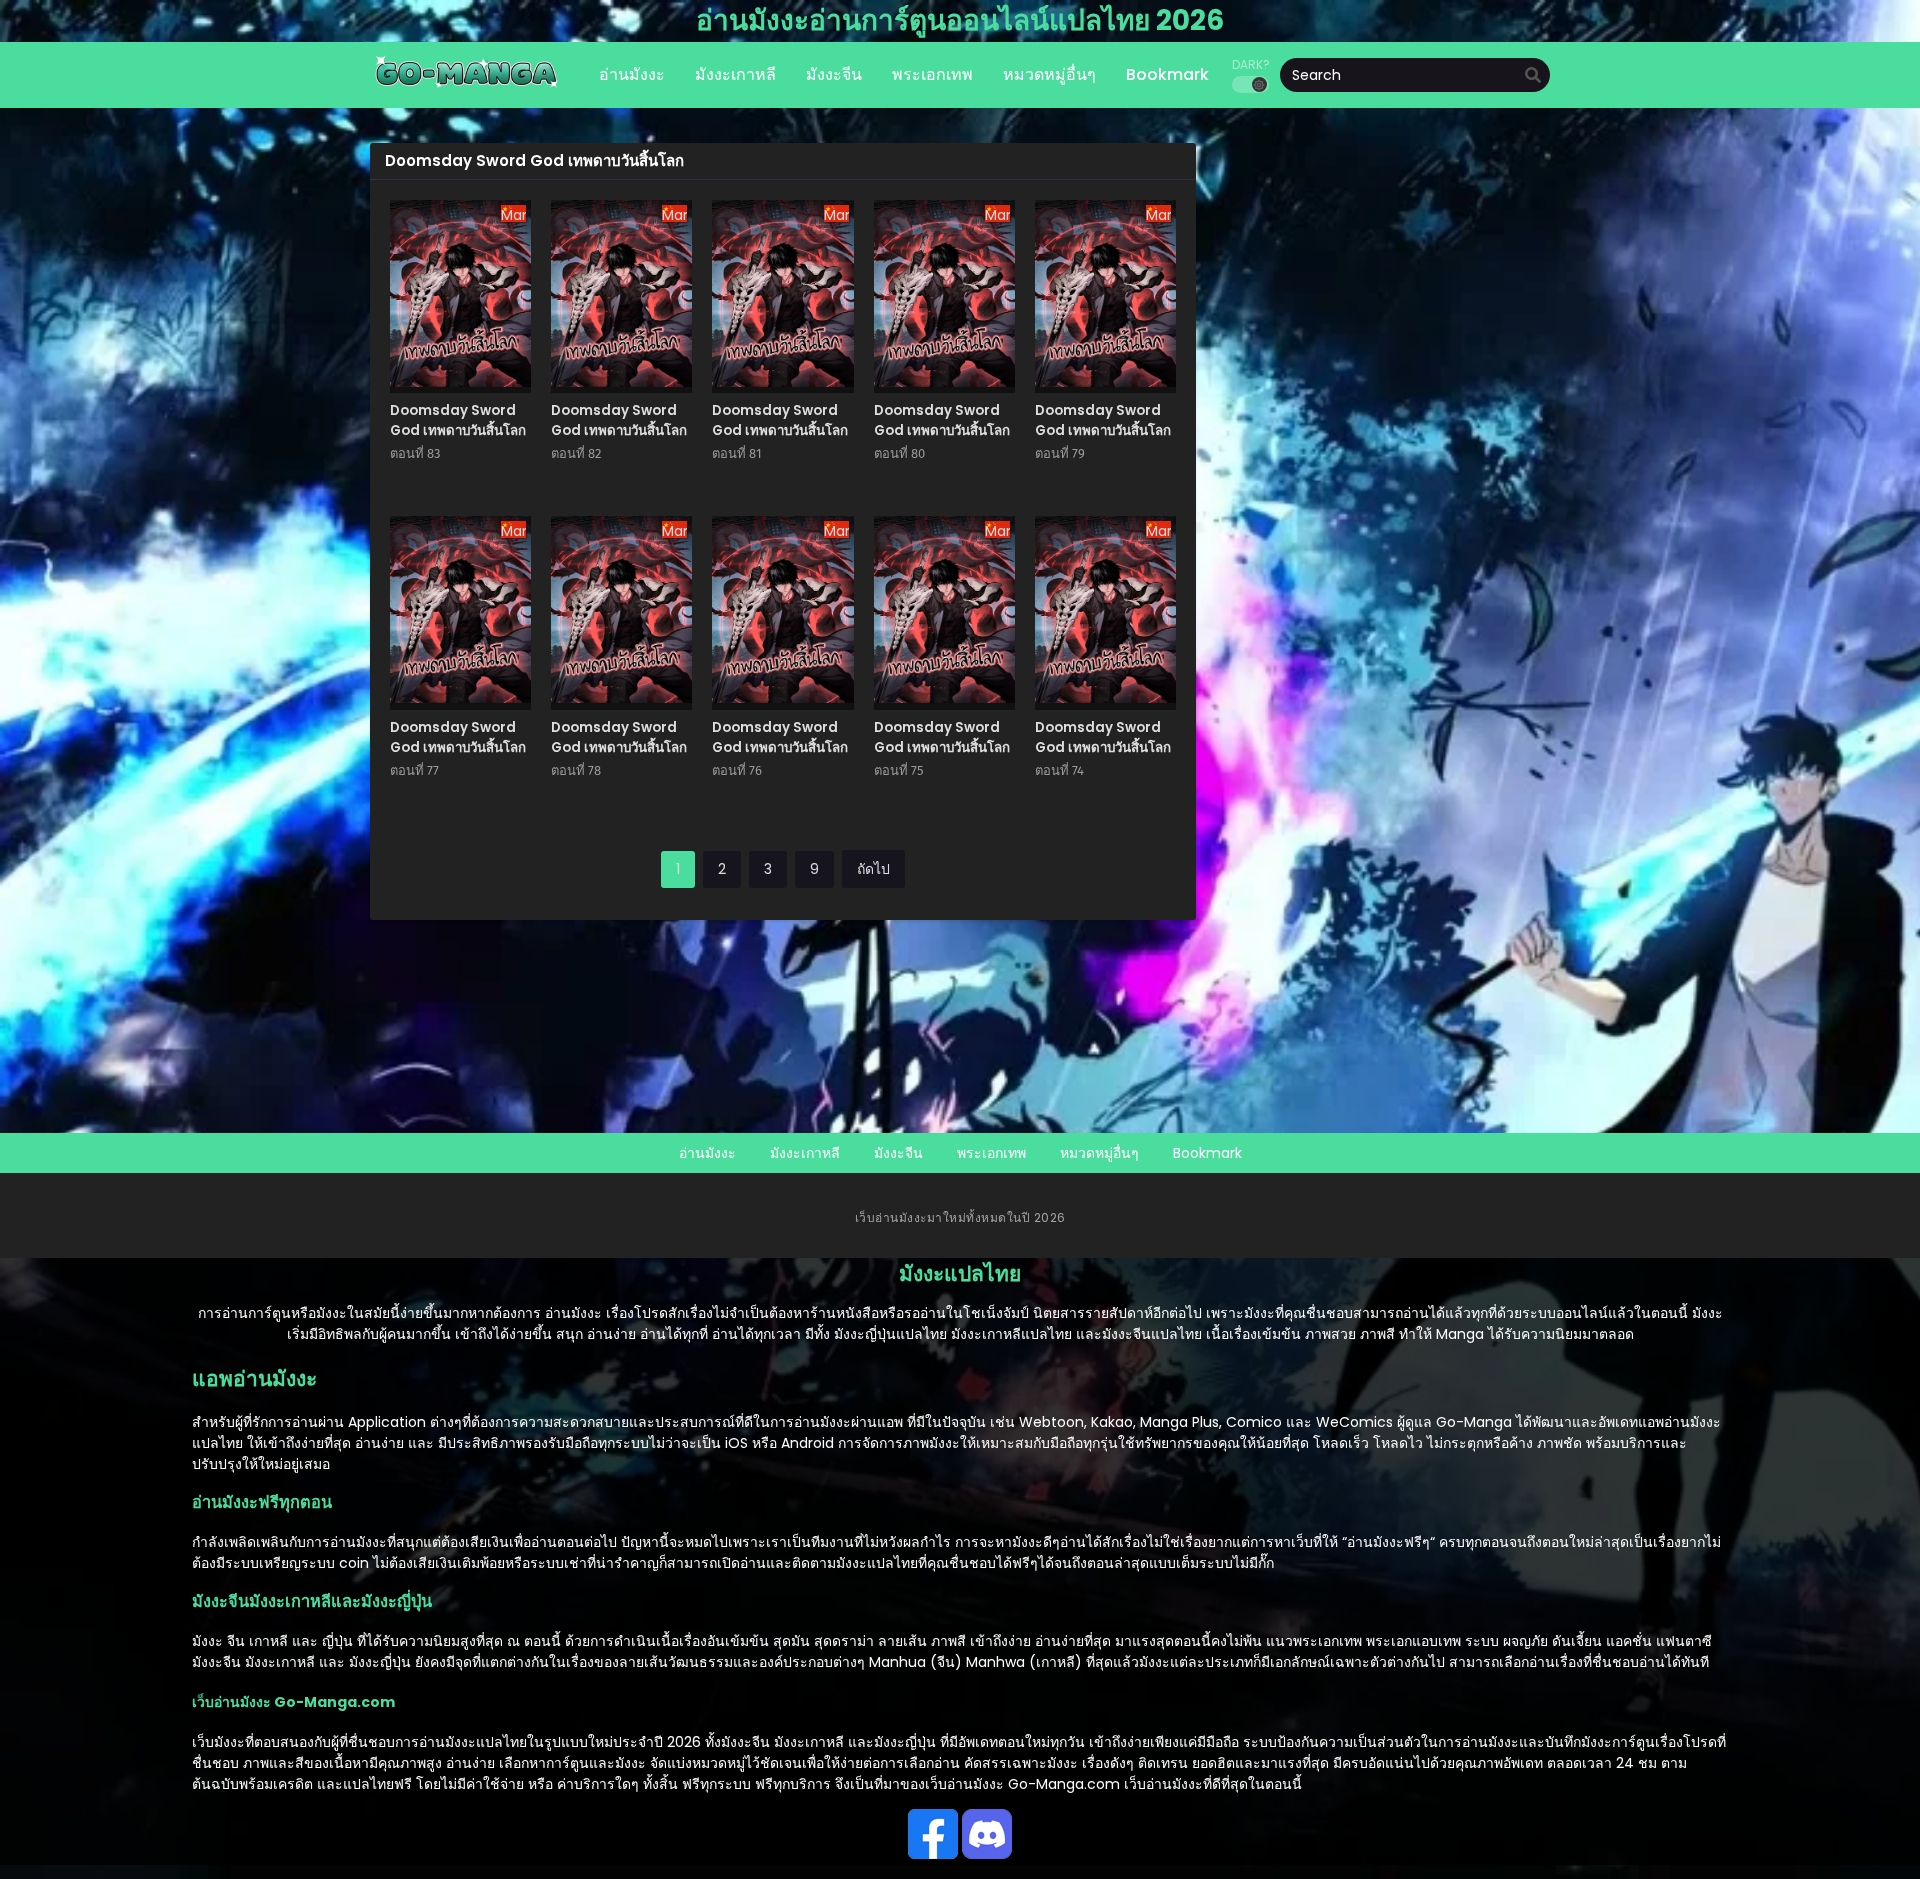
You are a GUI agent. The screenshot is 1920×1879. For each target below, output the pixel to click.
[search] (1533, 76)
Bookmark (1207, 1153)
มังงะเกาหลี (805, 1153)
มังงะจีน (898, 1153)
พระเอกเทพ (991, 1153)
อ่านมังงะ (707, 1153)
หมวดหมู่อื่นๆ (1099, 1153)
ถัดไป (873, 869)
